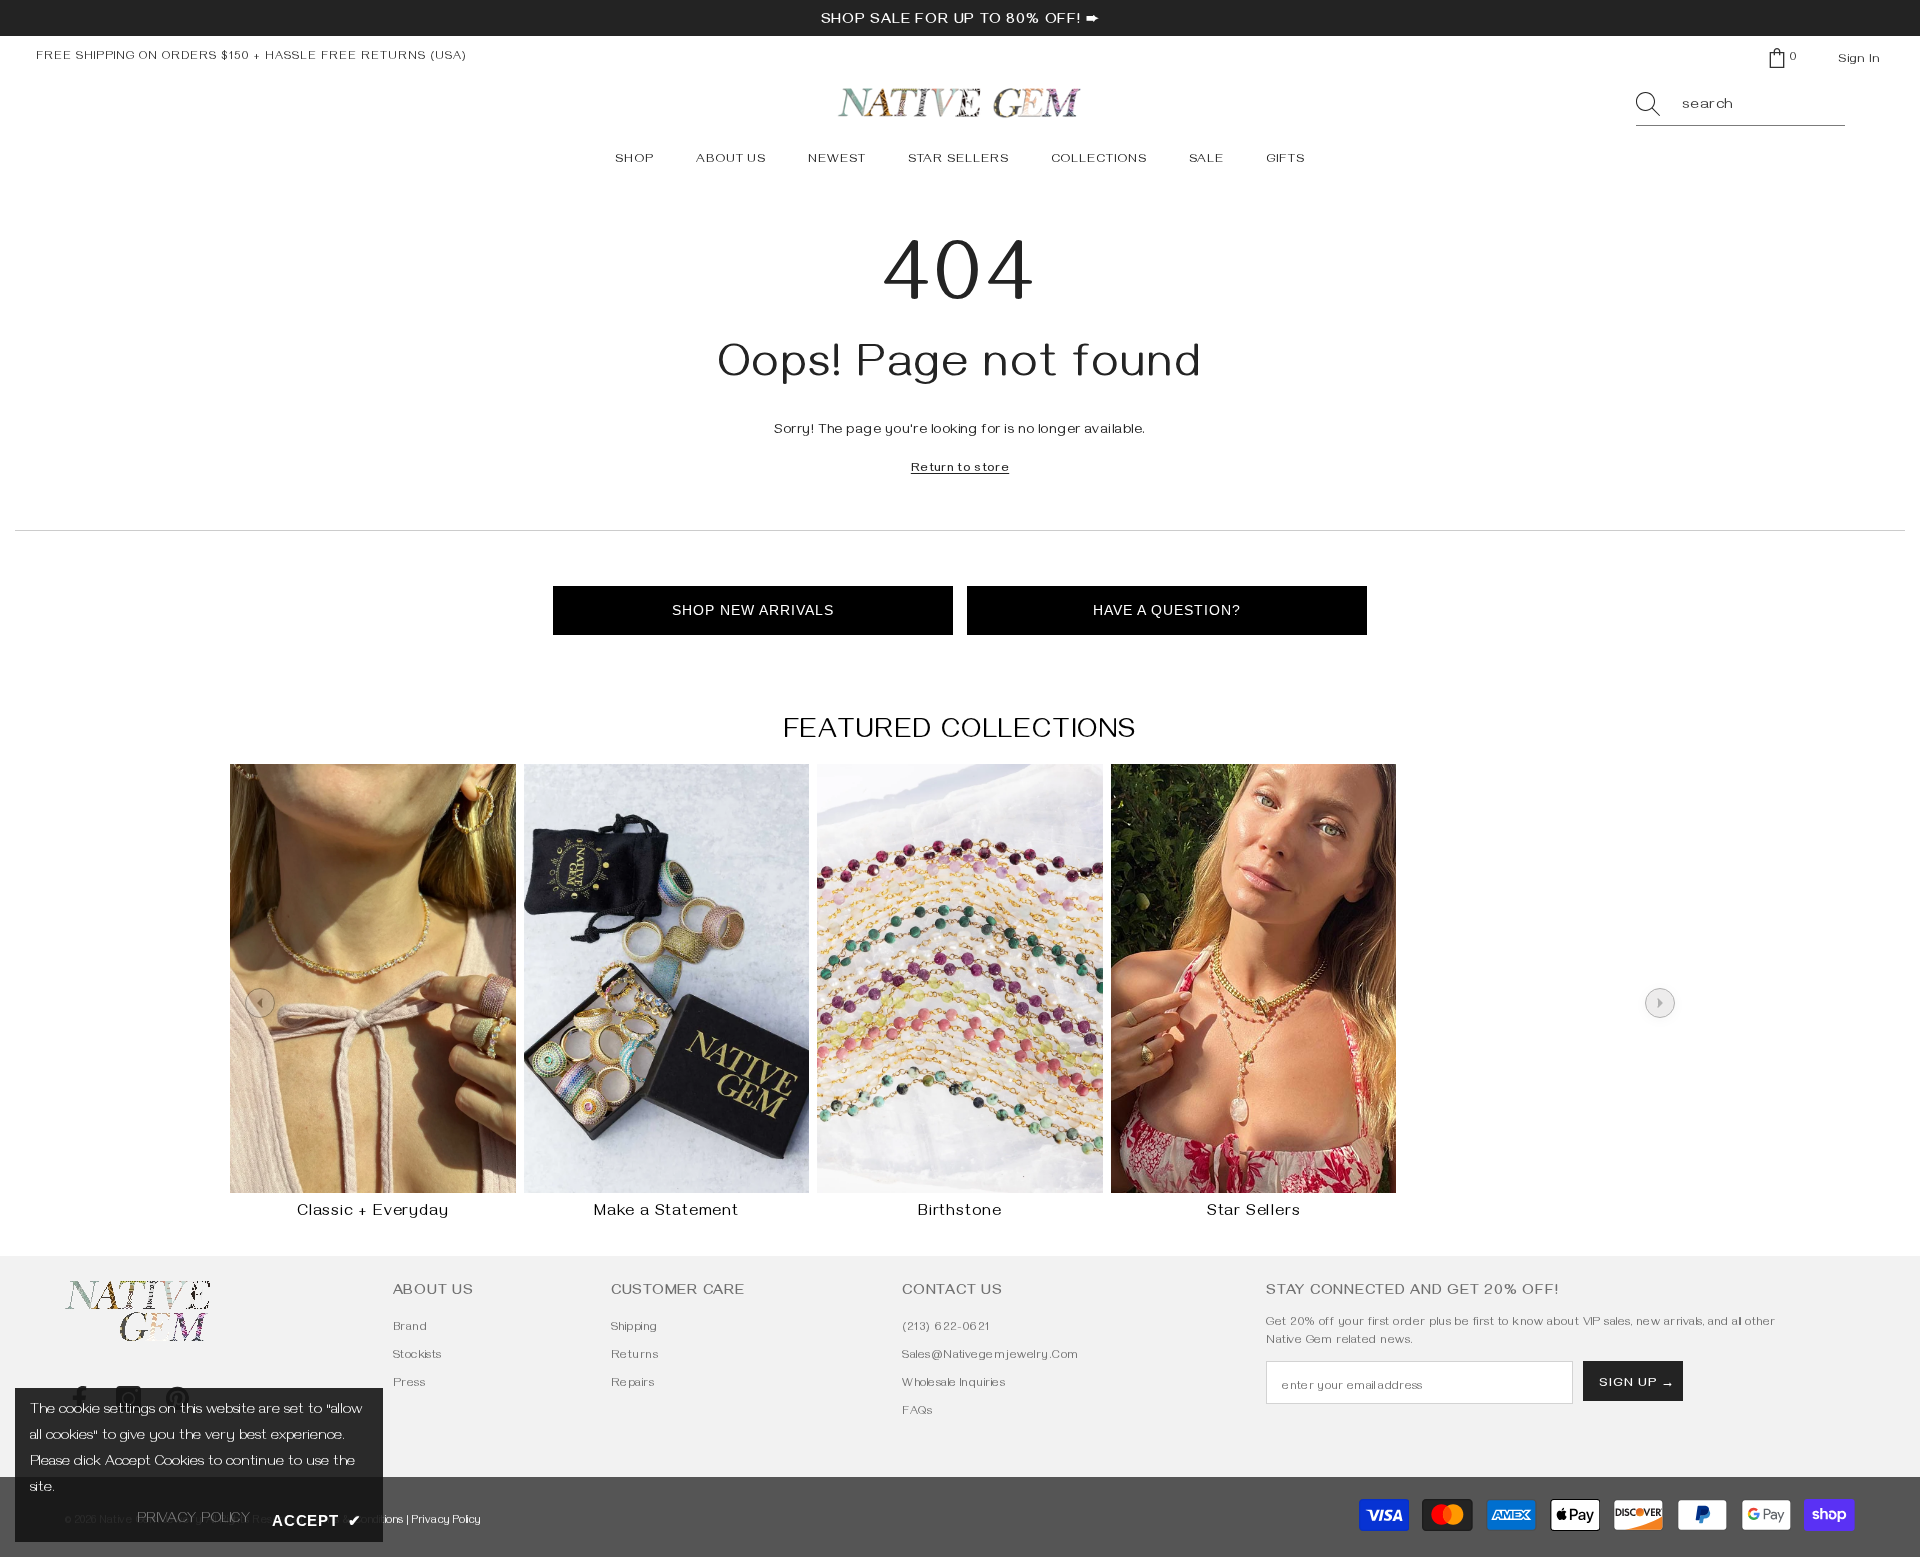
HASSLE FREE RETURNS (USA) (366, 57)
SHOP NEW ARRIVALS (753, 610)
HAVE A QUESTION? (1167, 610)
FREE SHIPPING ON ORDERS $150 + (150, 57)
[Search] (1740, 106)
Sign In (1859, 60)
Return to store (960, 469)
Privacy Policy (446, 1521)
